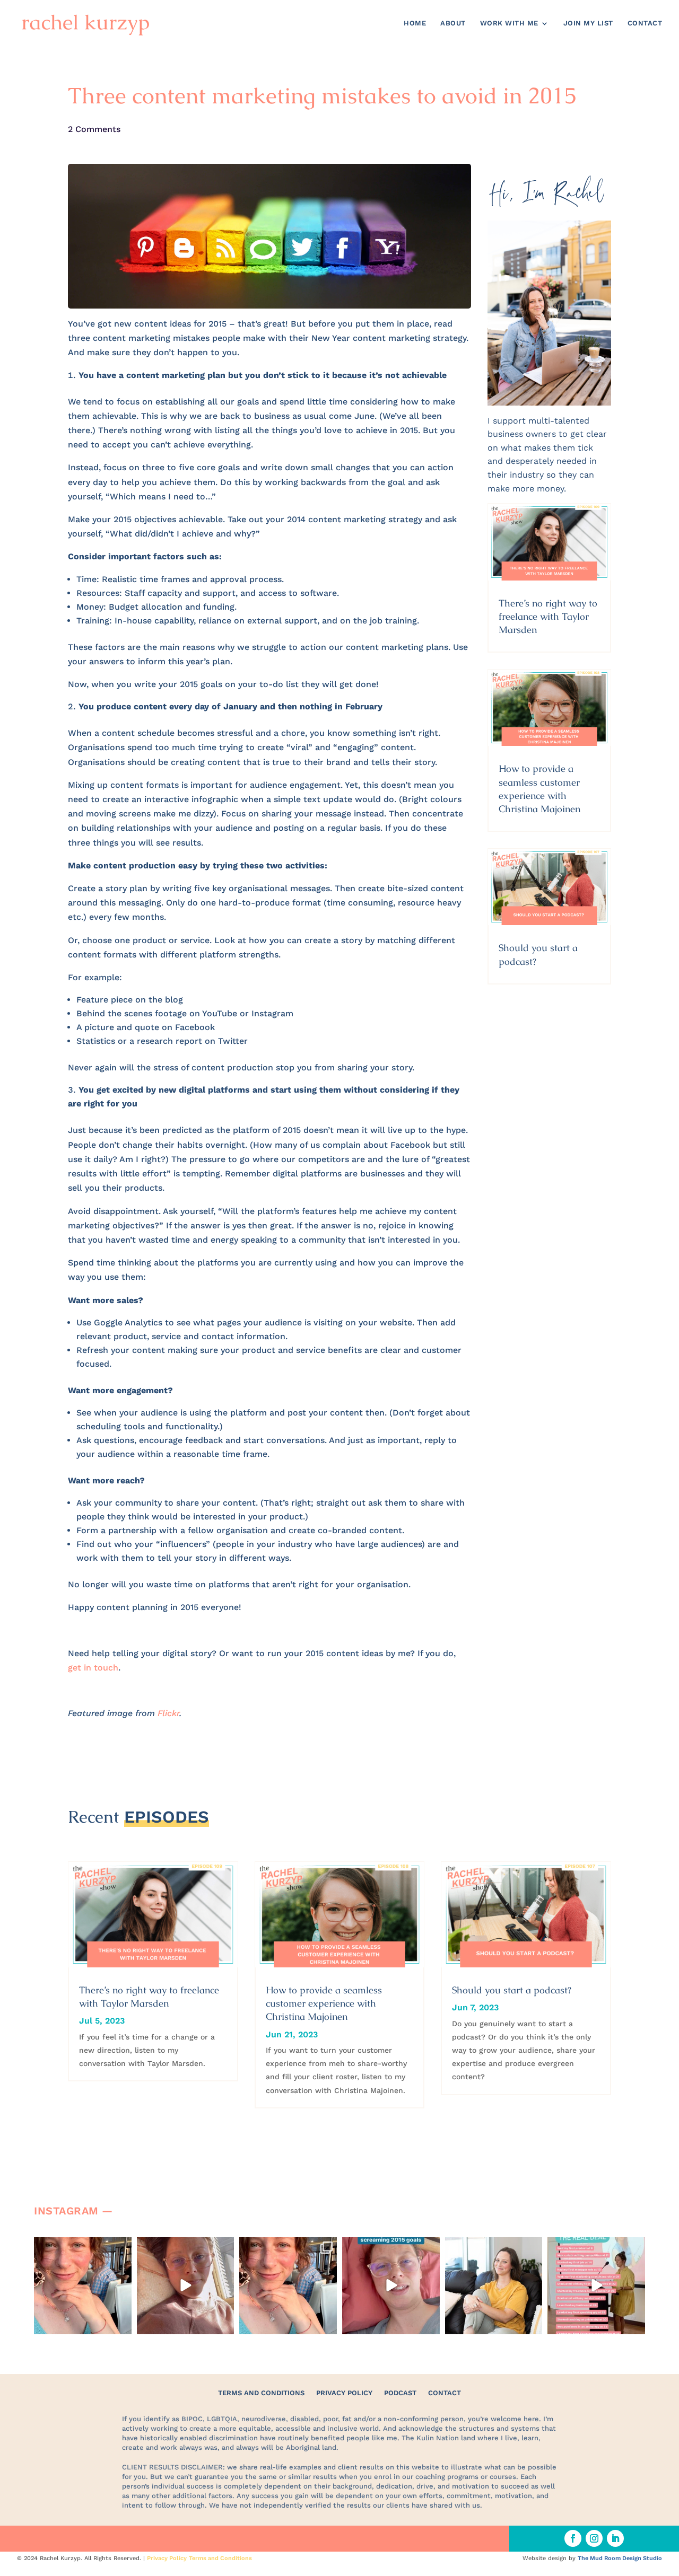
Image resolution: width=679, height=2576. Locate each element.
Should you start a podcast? (512, 1990)
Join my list (588, 23)
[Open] (83, 2286)
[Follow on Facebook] (573, 2538)
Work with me (509, 23)
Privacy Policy (344, 2393)
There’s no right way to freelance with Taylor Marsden (548, 616)
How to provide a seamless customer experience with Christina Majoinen (324, 2003)
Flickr (168, 1713)
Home (415, 23)
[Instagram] (122, 2324)
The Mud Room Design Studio (620, 2558)
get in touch (93, 1668)
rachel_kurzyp (82, 2246)
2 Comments (94, 129)
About (453, 23)
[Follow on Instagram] (594, 2538)
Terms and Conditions (261, 2393)
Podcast (400, 2393)
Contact (645, 23)
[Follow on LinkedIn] (615, 2538)
